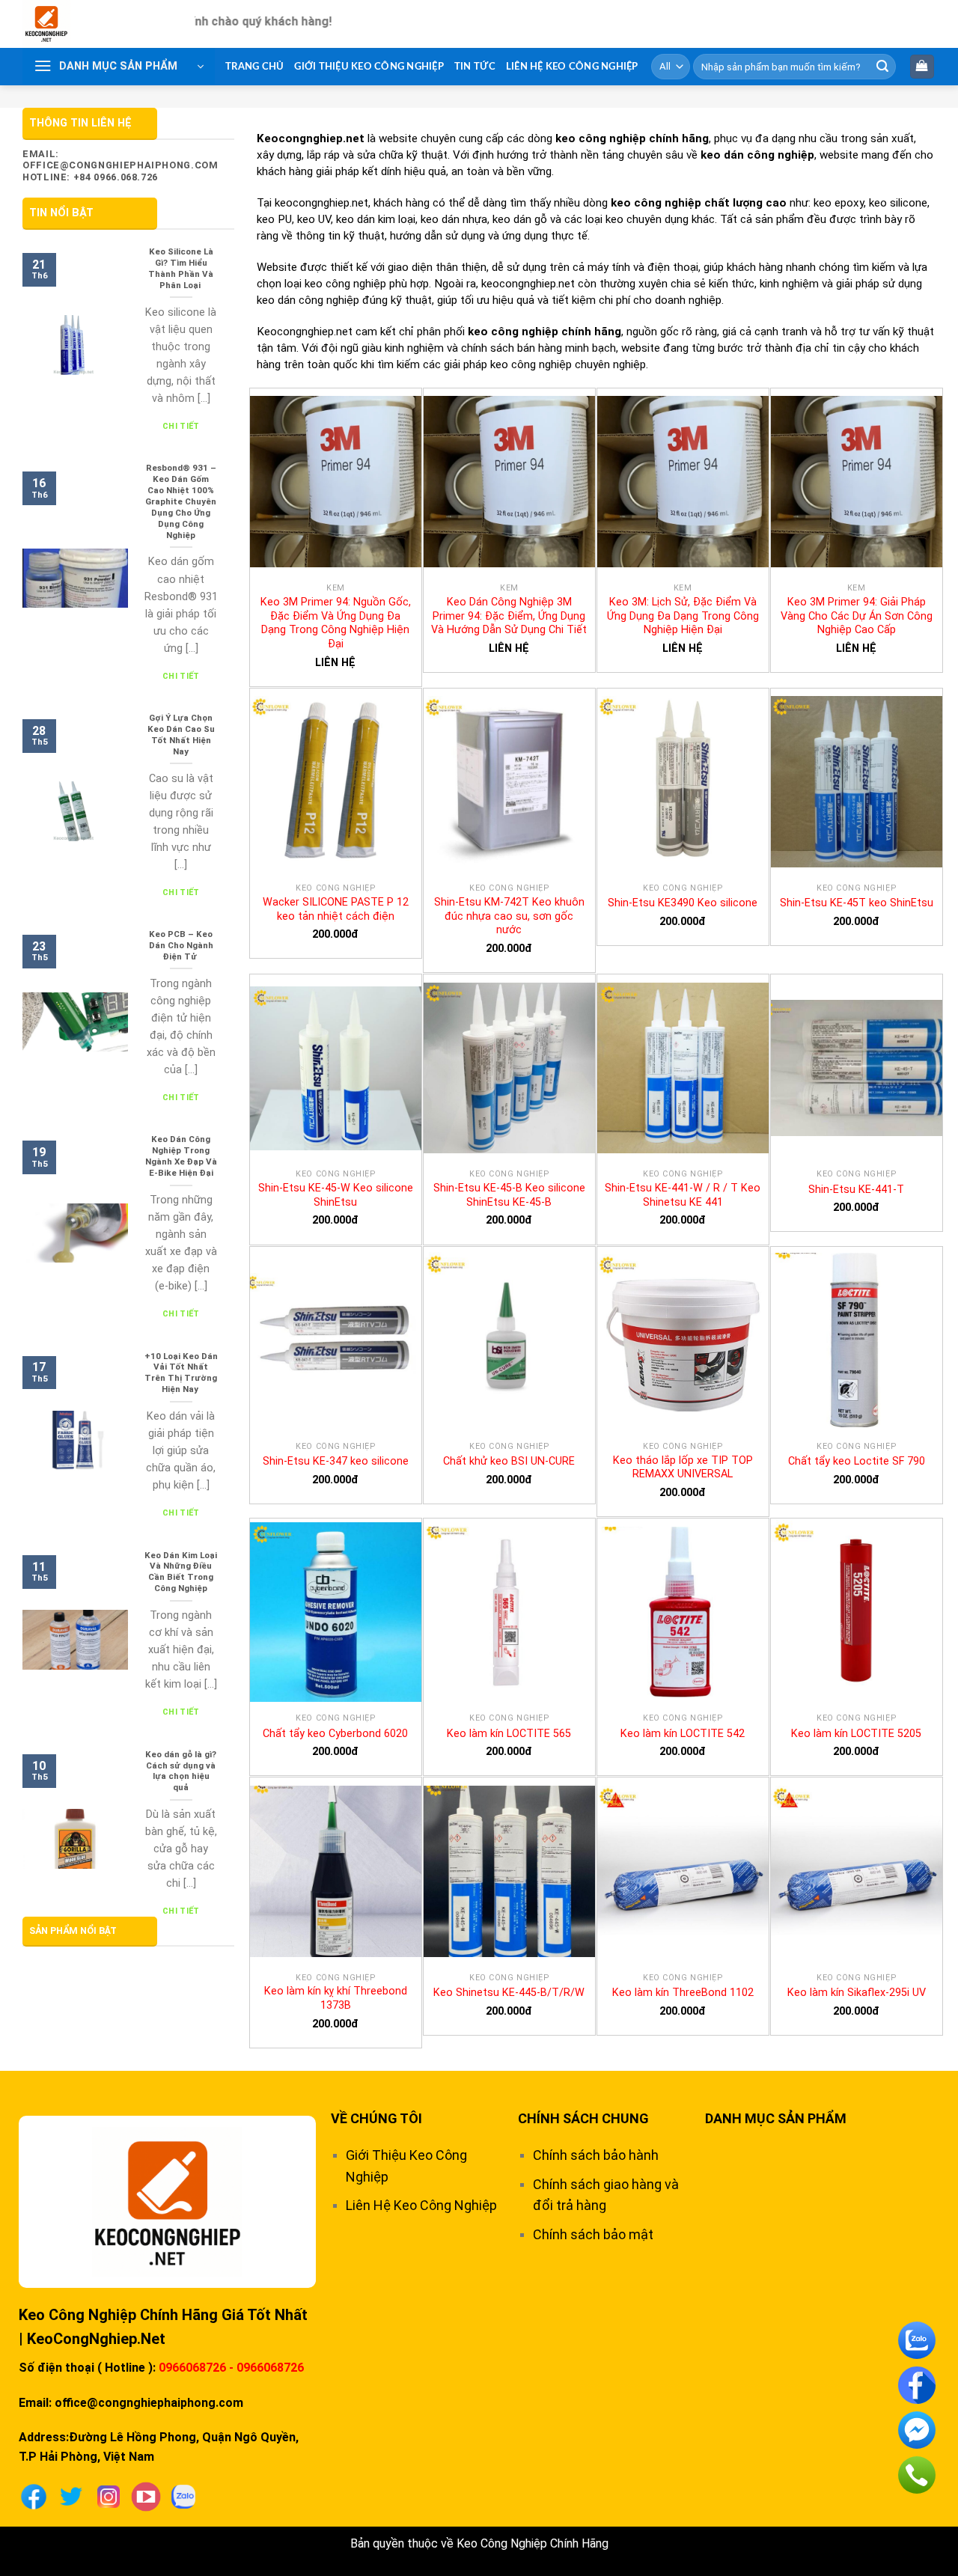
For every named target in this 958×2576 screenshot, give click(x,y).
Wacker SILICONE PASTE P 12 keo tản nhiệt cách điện (336, 909)
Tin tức (475, 67)
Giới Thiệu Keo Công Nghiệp (369, 67)
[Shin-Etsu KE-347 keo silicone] (336, 1340)
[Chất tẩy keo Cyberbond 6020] (336, 1612)
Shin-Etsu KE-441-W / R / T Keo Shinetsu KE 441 (683, 1195)
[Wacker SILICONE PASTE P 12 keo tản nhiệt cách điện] (336, 782)
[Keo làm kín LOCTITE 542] (683, 1612)
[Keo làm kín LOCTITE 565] (509, 1612)
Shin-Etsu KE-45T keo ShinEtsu (857, 903)
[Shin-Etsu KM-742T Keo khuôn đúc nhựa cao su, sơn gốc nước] (509, 782)
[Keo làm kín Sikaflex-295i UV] (857, 1871)
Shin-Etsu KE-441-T (856, 1190)
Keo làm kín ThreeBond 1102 (683, 1993)
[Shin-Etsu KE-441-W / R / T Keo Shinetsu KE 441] (683, 1068)
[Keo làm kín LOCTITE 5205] (857, 1612)
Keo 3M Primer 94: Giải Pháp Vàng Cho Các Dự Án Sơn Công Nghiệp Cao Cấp (857, 616)
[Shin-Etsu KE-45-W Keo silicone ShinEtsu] (336, 1068)
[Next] (898, 100)
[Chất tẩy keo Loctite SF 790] (857, 1340)
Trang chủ (254, 67)
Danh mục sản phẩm (776, 2118)
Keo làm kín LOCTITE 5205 (856, 1734)
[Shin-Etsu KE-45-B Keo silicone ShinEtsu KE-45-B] (509, 1068)
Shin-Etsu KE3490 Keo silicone (683, 903)
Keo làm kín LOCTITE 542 (683, 1734)
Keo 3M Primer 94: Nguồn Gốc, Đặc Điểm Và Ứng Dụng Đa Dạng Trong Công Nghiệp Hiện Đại (336, 623)
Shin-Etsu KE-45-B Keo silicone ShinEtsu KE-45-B (509, 1195)
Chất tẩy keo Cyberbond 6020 (335, 1734)
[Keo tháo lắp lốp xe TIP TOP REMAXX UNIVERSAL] (683, 1340)
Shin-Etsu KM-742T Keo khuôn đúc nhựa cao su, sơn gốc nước (509, 916)
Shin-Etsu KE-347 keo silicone (336, 1461)
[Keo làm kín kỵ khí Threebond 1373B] (336, 1871)
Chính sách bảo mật (593, 2234)
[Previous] (60, 100)
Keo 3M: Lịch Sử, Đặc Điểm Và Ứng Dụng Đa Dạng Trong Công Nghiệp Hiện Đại (683, 616)
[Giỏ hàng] (922, 67)
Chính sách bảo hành (596, 2155)
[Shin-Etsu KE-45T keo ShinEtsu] (857, 782)
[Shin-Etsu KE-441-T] (857, 1068)
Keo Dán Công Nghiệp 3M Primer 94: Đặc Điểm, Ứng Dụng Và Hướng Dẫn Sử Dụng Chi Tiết (509, 616)
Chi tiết (181, 426)
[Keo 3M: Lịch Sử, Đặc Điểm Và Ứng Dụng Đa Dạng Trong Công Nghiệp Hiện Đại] (683, 482)
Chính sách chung (583, 2118)
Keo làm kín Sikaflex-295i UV (857, 1993)
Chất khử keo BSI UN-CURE (509, 1461)
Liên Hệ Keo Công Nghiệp (572, 67)
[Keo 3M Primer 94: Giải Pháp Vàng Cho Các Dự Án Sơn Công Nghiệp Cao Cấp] (857, 482)
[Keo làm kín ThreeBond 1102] (683, 1871)
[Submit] (882, 67)
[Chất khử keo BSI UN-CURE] (509, 1340)
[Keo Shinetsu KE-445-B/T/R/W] (509, 1871)
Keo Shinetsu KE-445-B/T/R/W (509, 1993)
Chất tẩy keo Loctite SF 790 (857, 1461)
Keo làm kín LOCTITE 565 (509, 1734)
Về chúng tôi (376, 2118)
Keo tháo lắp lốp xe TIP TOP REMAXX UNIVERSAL (683, 1468)
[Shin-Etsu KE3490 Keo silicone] (683, 782)
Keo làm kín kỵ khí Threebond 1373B (336, 1998)
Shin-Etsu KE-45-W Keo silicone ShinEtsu (336, 1195)
